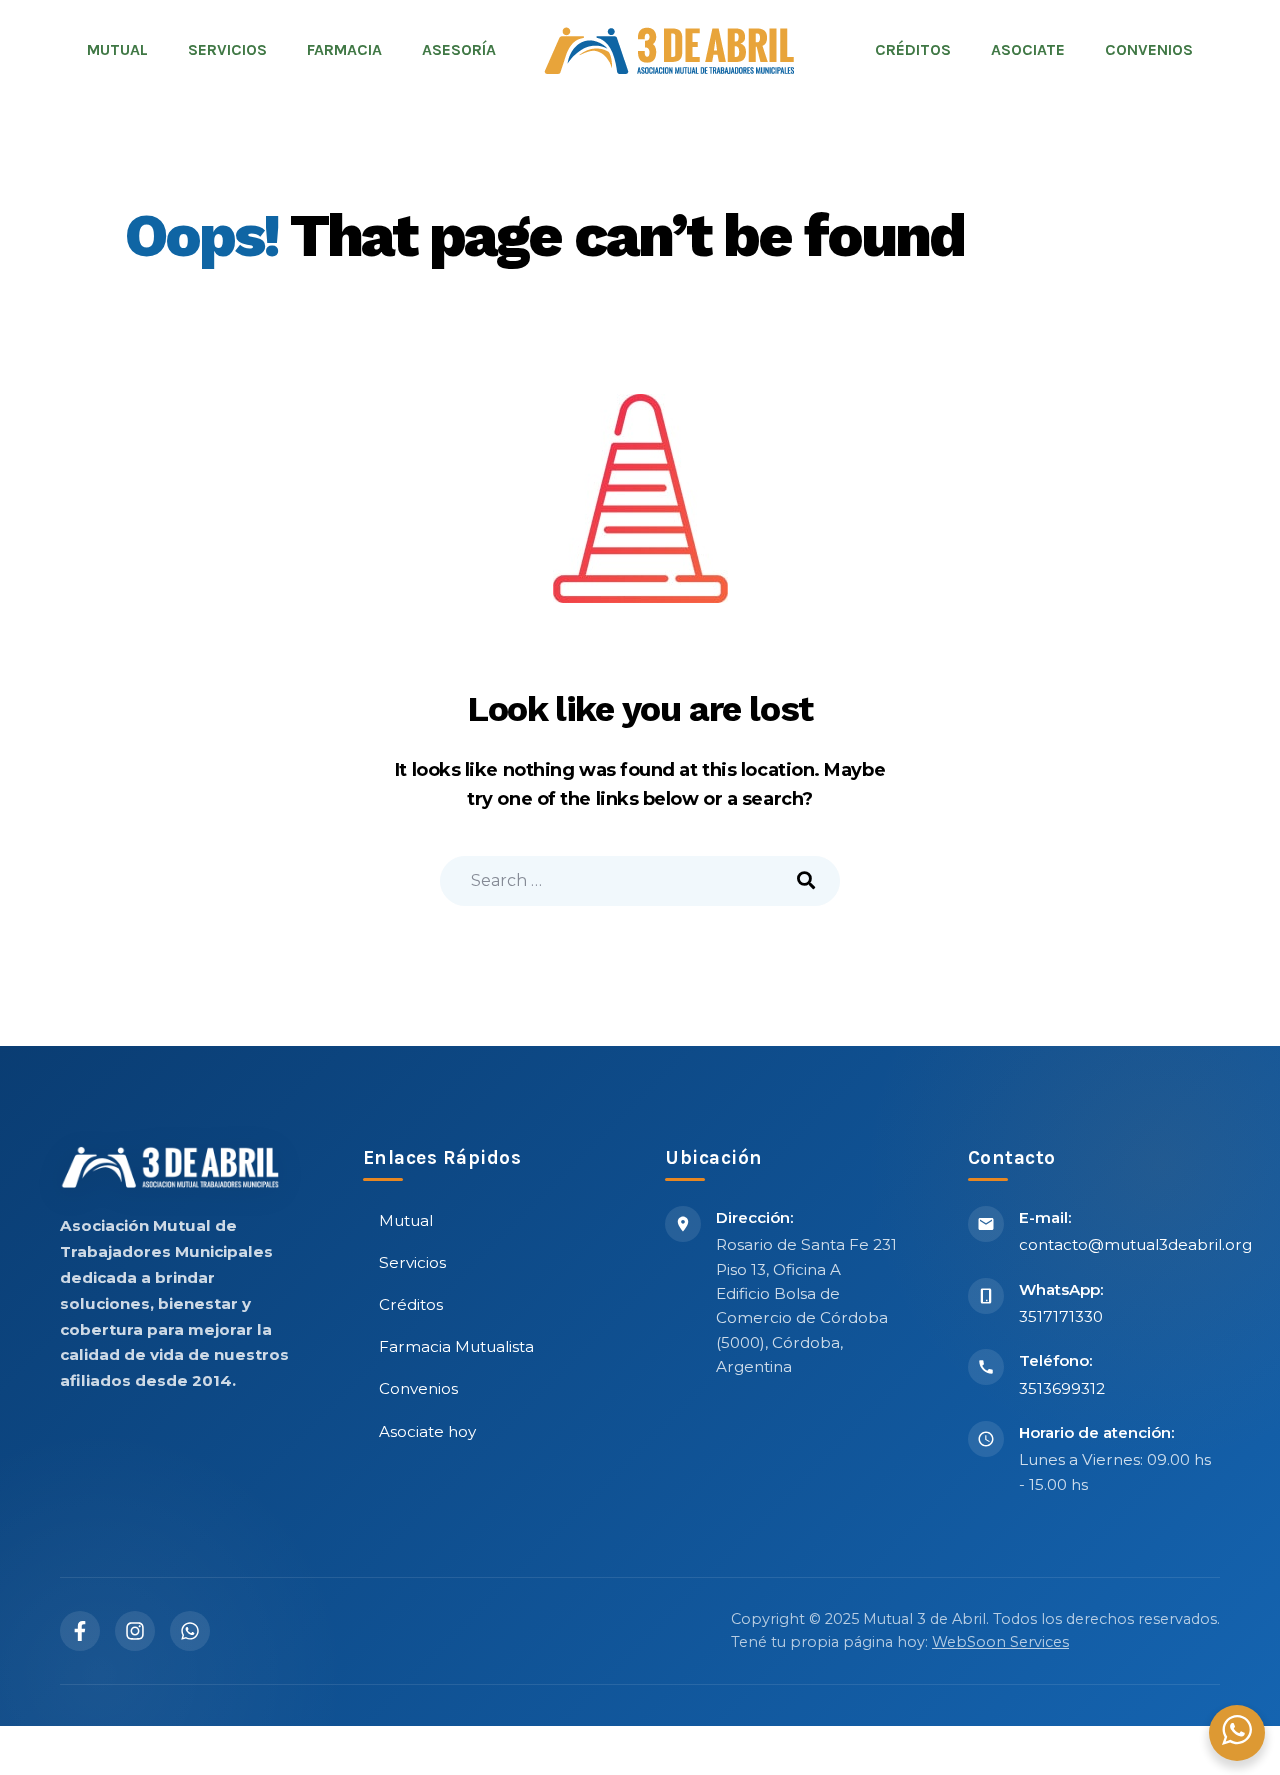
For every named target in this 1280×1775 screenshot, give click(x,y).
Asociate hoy (427, 1431)
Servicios (412, 1262)
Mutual (406, 1220)
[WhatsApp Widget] (1237, 1730)
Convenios (418, 1388)
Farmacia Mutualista (456, 1346)
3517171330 (1061, 1316)
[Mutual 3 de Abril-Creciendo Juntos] (669, 50)
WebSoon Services (1000, 1642)
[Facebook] (80, 1631)
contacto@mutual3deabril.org (1135, 1244)
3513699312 (1062, 1388)
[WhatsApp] (190, 1631)
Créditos (411, 1304)
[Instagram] (135, 1631)
